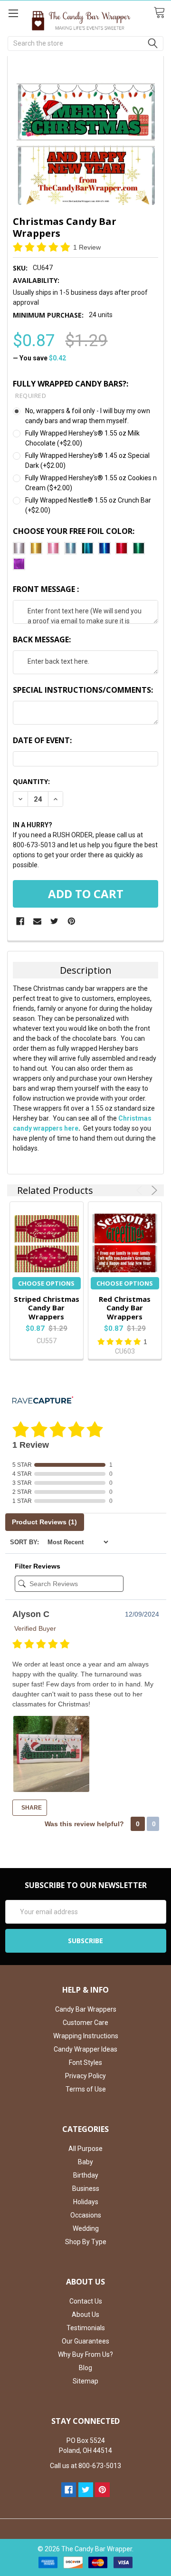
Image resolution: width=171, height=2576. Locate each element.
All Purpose (85, 2149)
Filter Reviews (38, 1566)
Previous (141, 1190)
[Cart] (162, 13)
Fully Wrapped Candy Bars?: (71, 389)
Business (86, 2189)
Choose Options (46, 1283)
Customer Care (85, 2023)
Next (153, 1190)
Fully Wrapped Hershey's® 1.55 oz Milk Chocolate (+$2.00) (82, 438)
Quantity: (31, 781)
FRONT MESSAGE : (46, 589)
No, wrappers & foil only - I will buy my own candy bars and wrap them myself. (88, 416)
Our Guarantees (85, 2341)
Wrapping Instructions (86, 2036)
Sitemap (85, 2381)
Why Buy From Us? (85, 2354)
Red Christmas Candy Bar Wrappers (125, 1308)
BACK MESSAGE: (42, 639)
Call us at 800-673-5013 (85, 2466)
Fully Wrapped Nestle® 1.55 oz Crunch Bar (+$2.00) (88, 505)
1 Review (87, 247)
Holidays (86, 2202)
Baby (85, 2162)
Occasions (86, 2215)
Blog (85, 2368)
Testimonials (86, 2328)
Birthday (86, 2175)
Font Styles (85, 2063)
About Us (85, 2315)
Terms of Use (86, 2089)
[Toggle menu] (13, 13)
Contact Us (86, 2301)
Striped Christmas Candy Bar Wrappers (47, 1308)
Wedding (86, 2228)
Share (31, 1808)
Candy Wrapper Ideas (85, 2049)
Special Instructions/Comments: (83, 690)
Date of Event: (42, 740)
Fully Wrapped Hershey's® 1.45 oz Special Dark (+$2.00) (87, 460)
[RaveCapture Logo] (43, 1401)
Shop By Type (86, 2242)
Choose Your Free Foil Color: (74, 531)
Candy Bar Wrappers (86, 2009)
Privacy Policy (85, 2076)
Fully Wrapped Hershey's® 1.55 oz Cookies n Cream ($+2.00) (91, 483)
